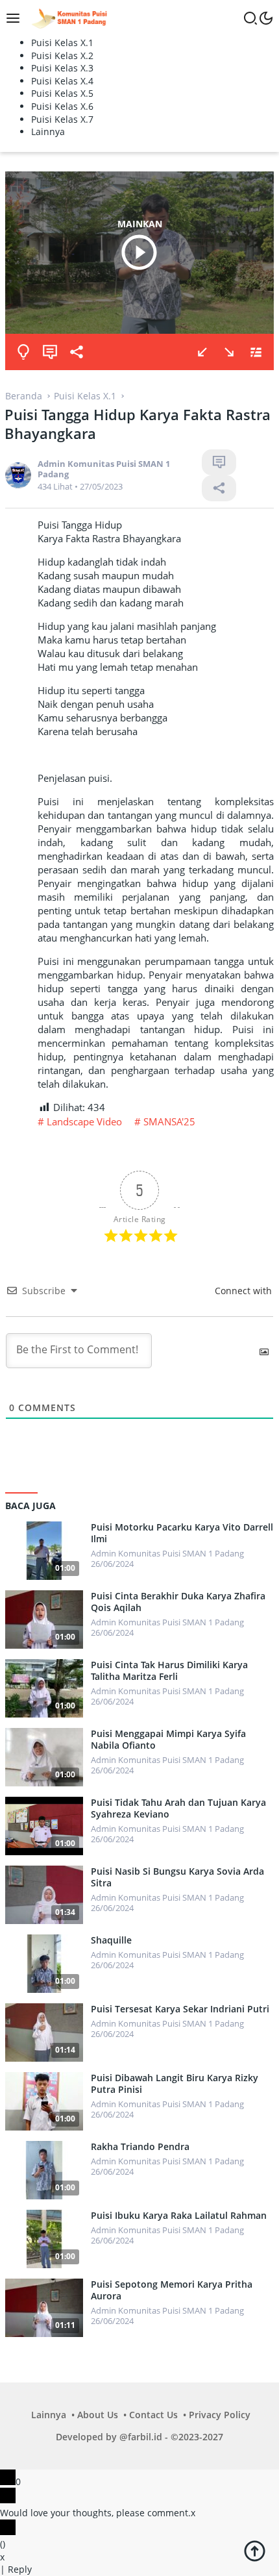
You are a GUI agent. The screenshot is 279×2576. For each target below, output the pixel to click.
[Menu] (16, 18)
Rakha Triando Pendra (140, 2147)
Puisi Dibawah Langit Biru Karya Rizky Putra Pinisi (175, 2084)
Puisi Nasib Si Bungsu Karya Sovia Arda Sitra (177, 1877)
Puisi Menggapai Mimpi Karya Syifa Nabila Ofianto (168, 1740)
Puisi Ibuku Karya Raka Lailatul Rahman (179, 2216)
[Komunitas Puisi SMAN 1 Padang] (68, 17)
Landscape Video (84, 1121)
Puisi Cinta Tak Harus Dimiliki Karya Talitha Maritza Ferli (169, 1671)
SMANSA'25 (169, 1121)
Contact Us (153, 2415)
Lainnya (49, 2415)
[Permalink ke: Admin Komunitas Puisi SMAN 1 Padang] (18, 474)
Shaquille (111, 1940)
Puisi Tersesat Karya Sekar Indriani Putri (180, 2009)
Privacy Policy (220, 2415)
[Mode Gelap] (266, 18)
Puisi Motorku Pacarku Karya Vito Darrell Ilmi (182, 1533)
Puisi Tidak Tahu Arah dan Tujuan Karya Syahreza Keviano (178, 1808)
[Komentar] (50, 352)
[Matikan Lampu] (23, 352)
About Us (98, 2415)
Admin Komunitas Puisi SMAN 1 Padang (104, 469)
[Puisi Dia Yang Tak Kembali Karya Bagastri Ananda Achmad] (202, 352)
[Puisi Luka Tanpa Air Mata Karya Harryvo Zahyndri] (229, 352)
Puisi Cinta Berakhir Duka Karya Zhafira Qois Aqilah (178, 1602)
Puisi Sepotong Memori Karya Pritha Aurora (172, 2290)
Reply (20, 2569)
